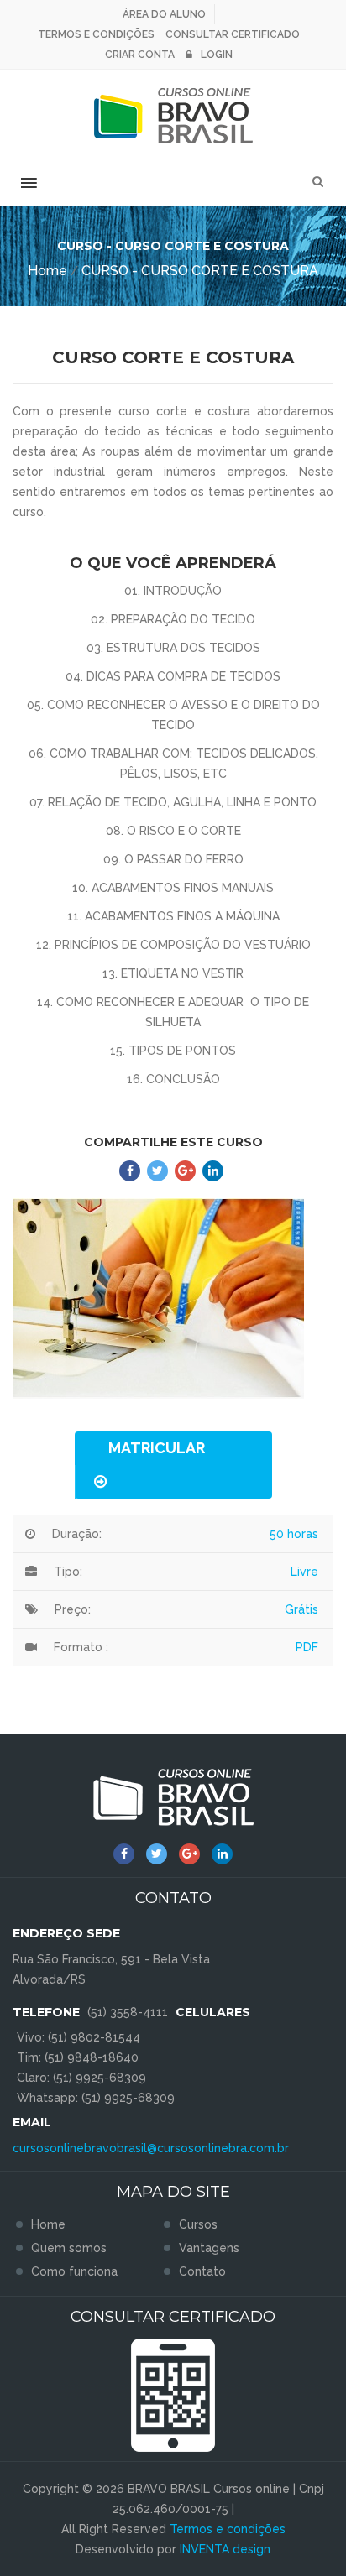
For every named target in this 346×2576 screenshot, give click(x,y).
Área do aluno (164, 14)
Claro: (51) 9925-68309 (81, 2078)
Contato (202, 2271)
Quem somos (69, 2248)
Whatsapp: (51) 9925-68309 (96, 2098)
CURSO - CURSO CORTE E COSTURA (200, 271)
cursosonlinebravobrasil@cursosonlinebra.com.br (151, 2148)
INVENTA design (225, 2549)
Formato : (81, 1647)
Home (47, 271)
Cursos (198, 2224)
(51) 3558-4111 (128, 2012)
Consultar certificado (233, 34)
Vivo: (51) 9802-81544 (79, 2037)
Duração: (77, 1534)
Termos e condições (96, 34)
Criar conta (140, 55)
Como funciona (74, 2271)
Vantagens (209, 2248)
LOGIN (217, 55)
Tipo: (68, 1572)
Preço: (73, 1609)
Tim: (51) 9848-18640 (78, 2057)
